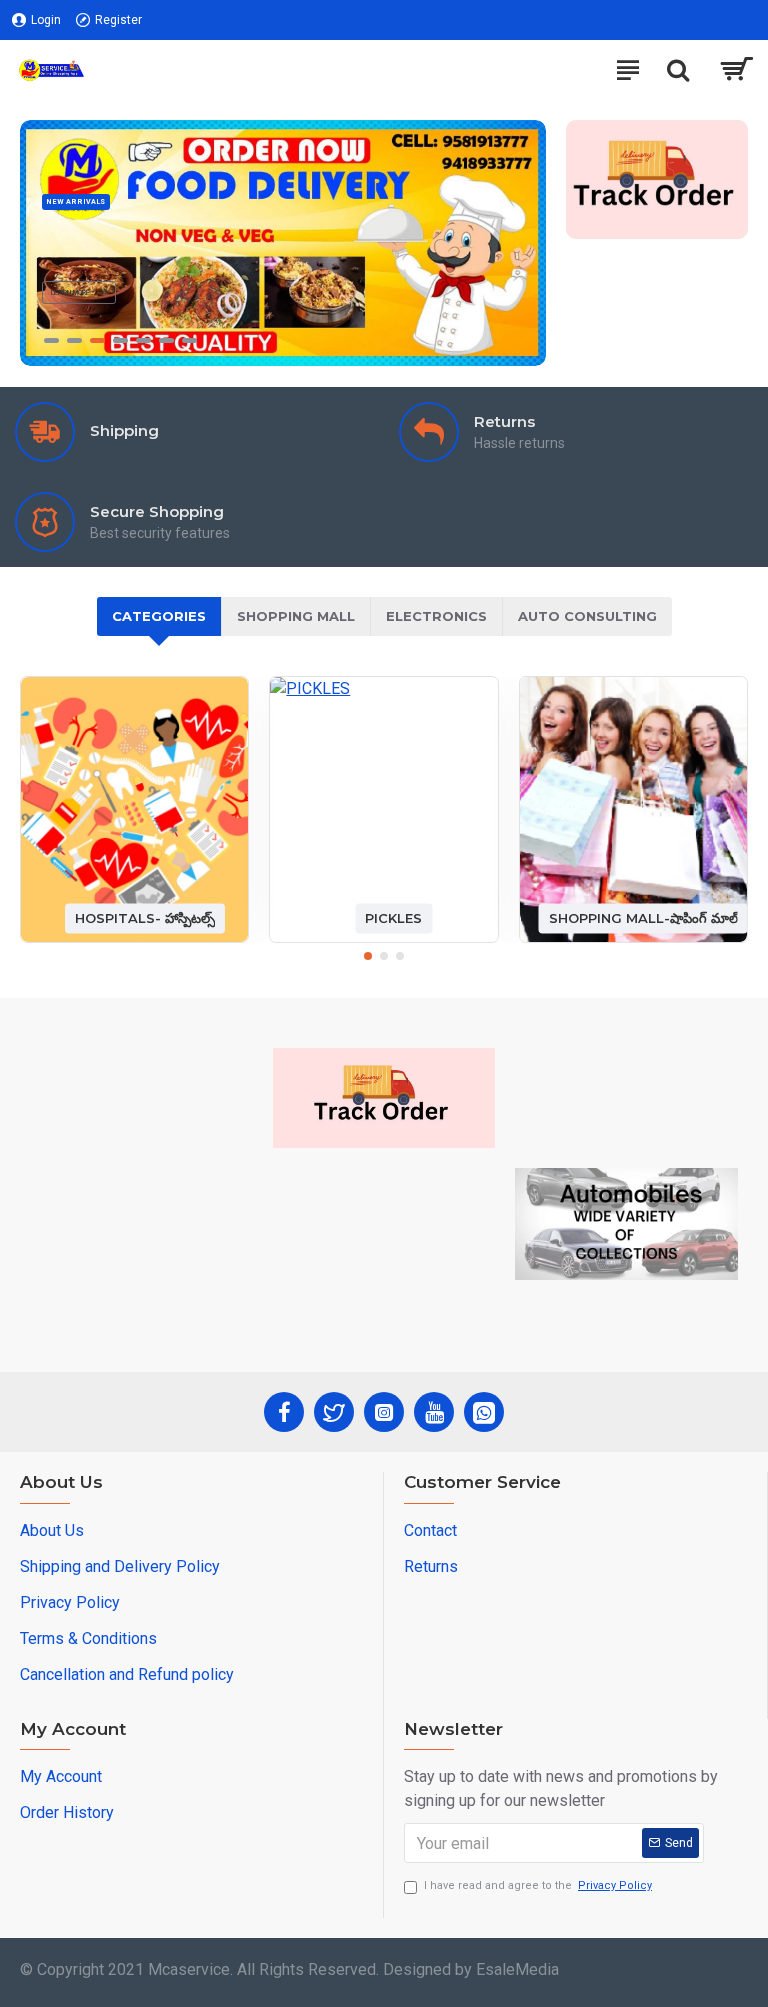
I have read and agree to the (538, 1885)
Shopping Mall (296, 616)
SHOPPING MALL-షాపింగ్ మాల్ (643, 918)
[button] (368, 956)
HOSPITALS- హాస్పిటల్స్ (145, 918)
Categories (159, 616)
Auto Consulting (587, 616)
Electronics (436, 616)
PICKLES (393, 918)
